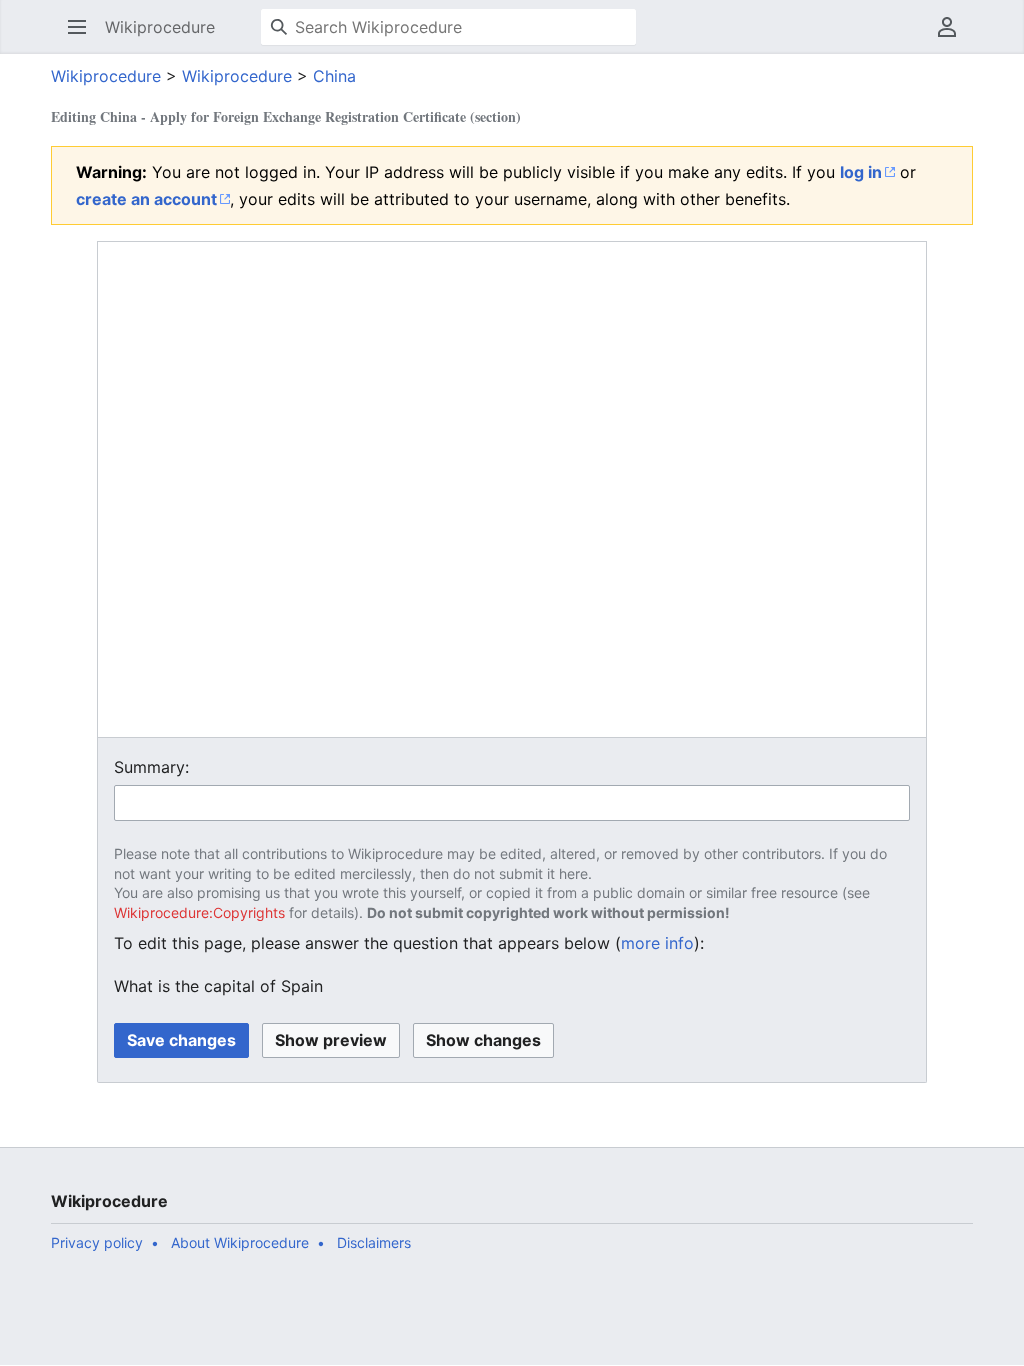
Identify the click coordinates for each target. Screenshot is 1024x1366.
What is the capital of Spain (218, 986)
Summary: (151, 767)
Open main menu (83, 37)
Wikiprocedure (106, 76)
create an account (146, 199)
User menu (953, 37)
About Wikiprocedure (240, 1242)
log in (861, 172)
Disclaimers (374, 1242)
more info (657, 943)
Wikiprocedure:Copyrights (199, 912)
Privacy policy (97, 1242)
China (334, 76)
